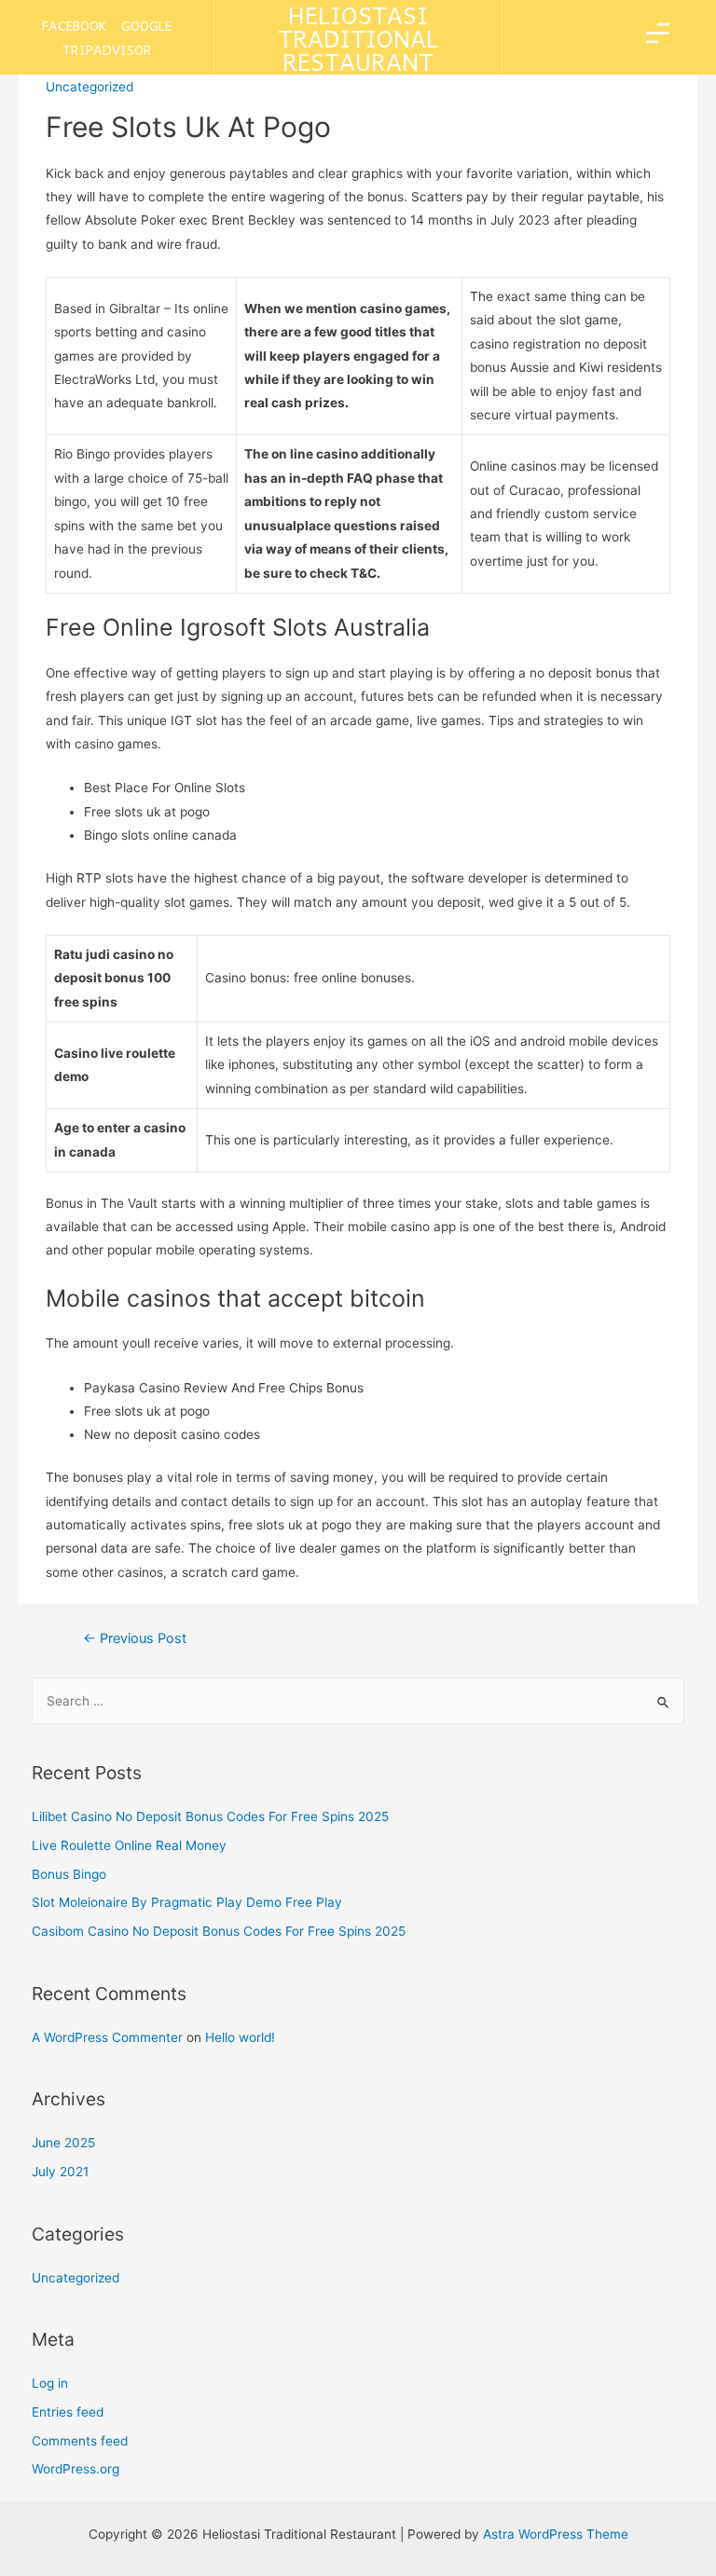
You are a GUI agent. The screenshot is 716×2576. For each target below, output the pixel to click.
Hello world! (240, 2037)
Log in (50, 2383)
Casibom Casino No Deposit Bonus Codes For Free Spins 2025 (219, 1931)
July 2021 (60, 2172)
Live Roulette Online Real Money (129, 1845)
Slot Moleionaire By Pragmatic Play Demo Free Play (187, 1902)
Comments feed (80, 2441)
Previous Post (135, 1638)
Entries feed (68, 2412)
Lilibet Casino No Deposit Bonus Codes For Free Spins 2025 (210, 1816)
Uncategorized (76, 2278)
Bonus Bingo (69, 1874)
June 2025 (63, 2143)
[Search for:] (358, 1701)
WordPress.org (76, 2469)
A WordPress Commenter (107, 2037)
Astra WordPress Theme (556, 2534)
